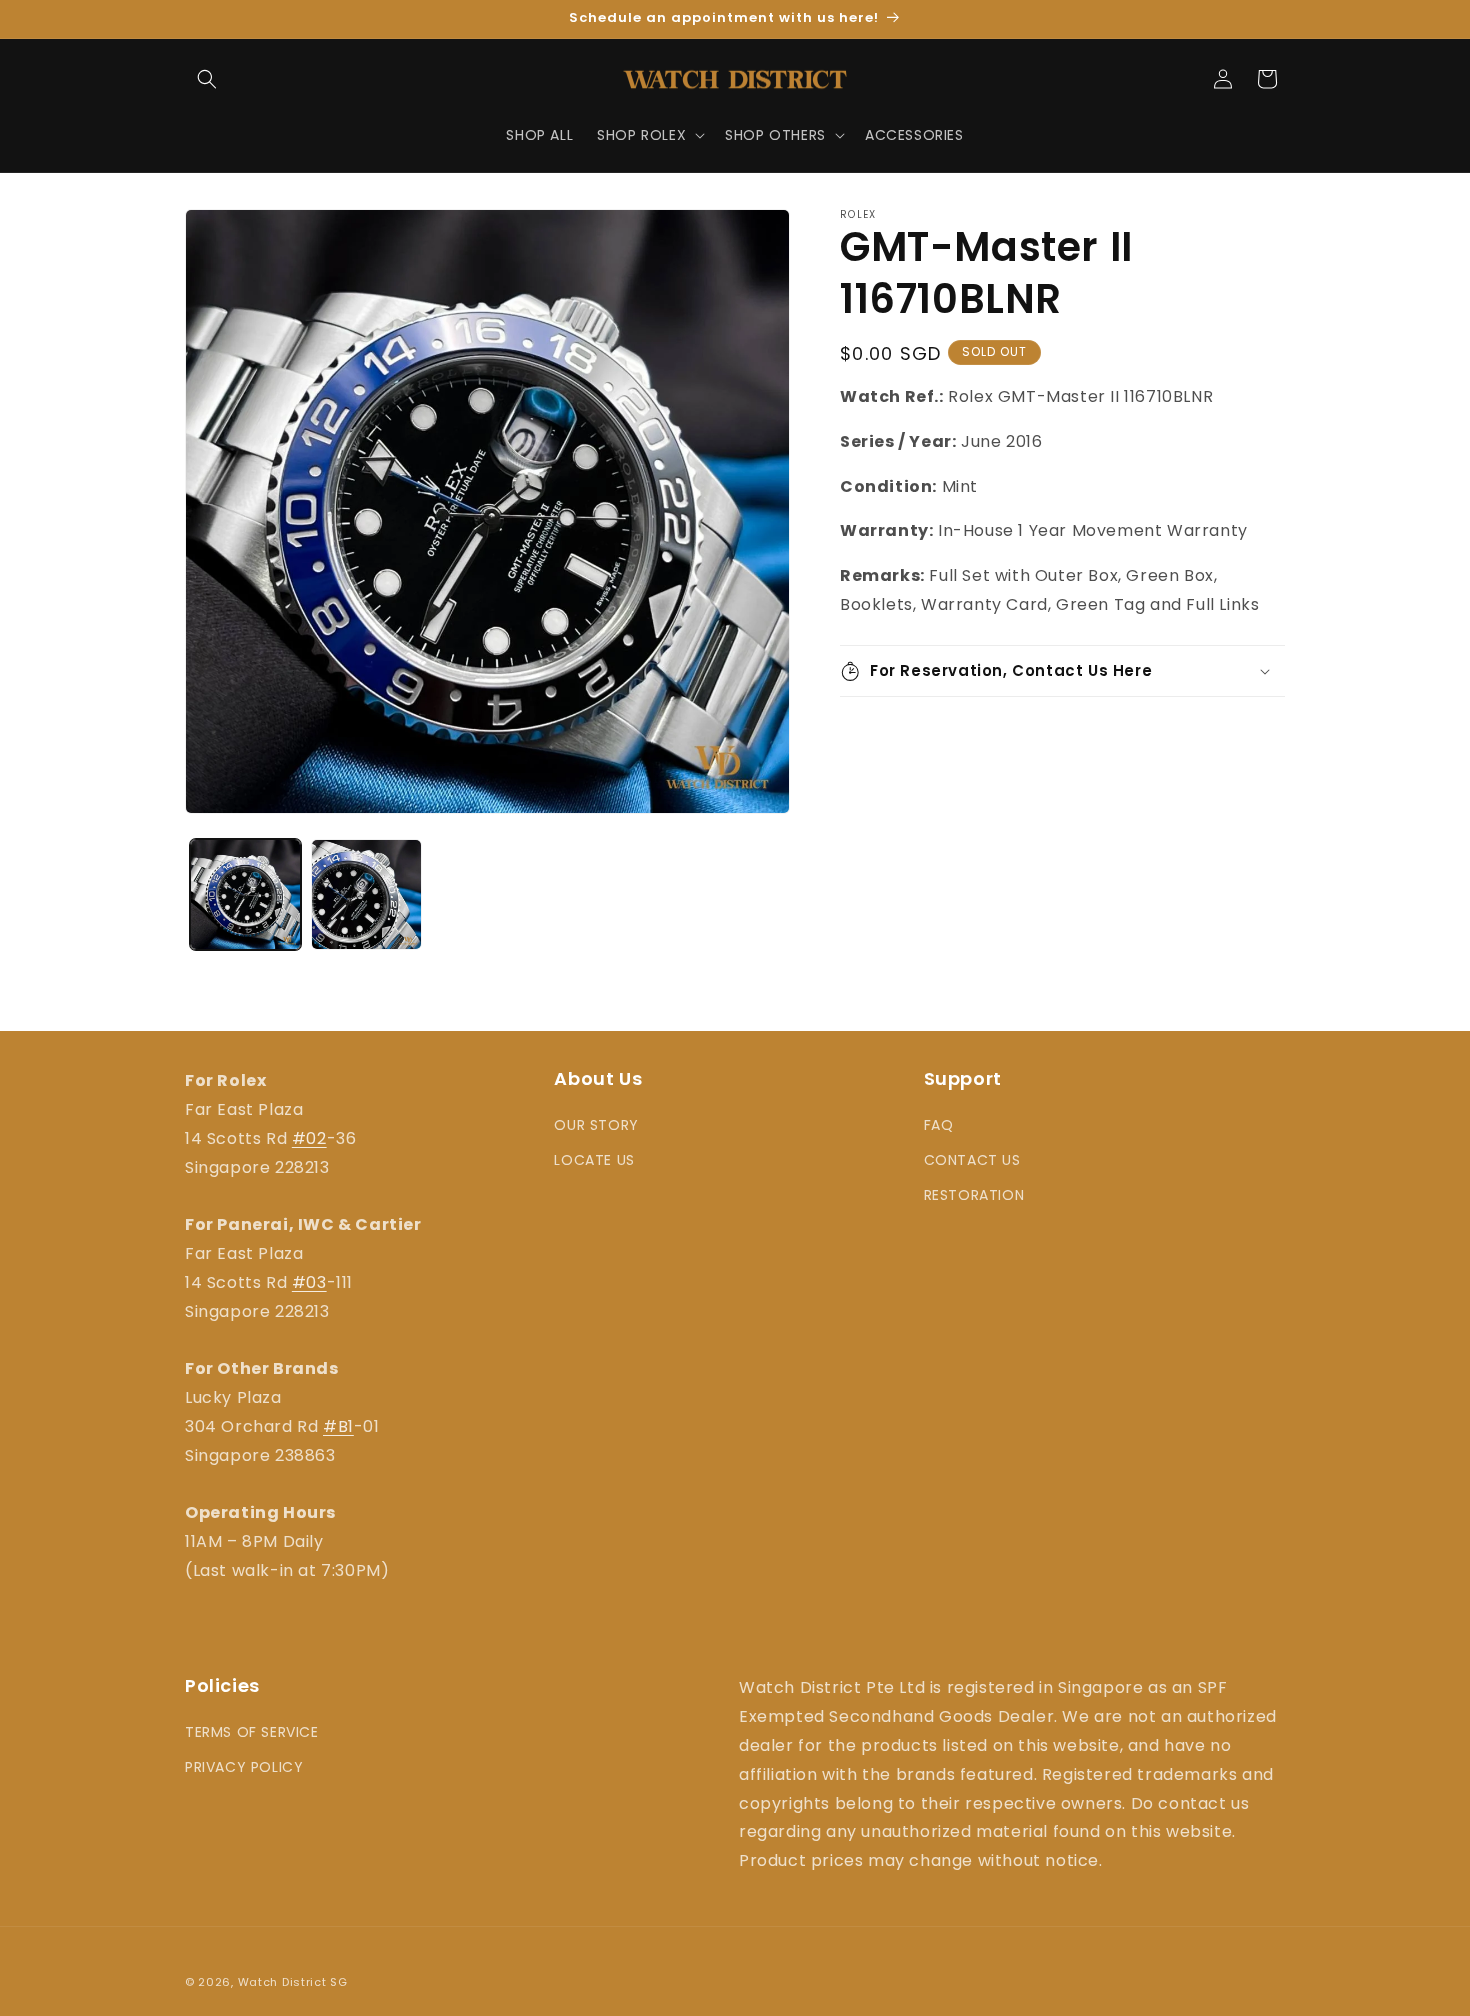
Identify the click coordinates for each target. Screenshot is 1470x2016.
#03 (309, 1282)
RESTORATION (974, 1195)
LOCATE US (594, 1160)
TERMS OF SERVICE (252, 1732)
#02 (309, 1138)
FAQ (939, 1125)
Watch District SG (293, 1982)
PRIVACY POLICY (244, 1767)
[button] (207, 79)
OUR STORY (596, 1125)
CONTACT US (972, 1160)
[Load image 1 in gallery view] (245, 894)
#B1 (338, 1426)
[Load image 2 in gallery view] (366, 894)
